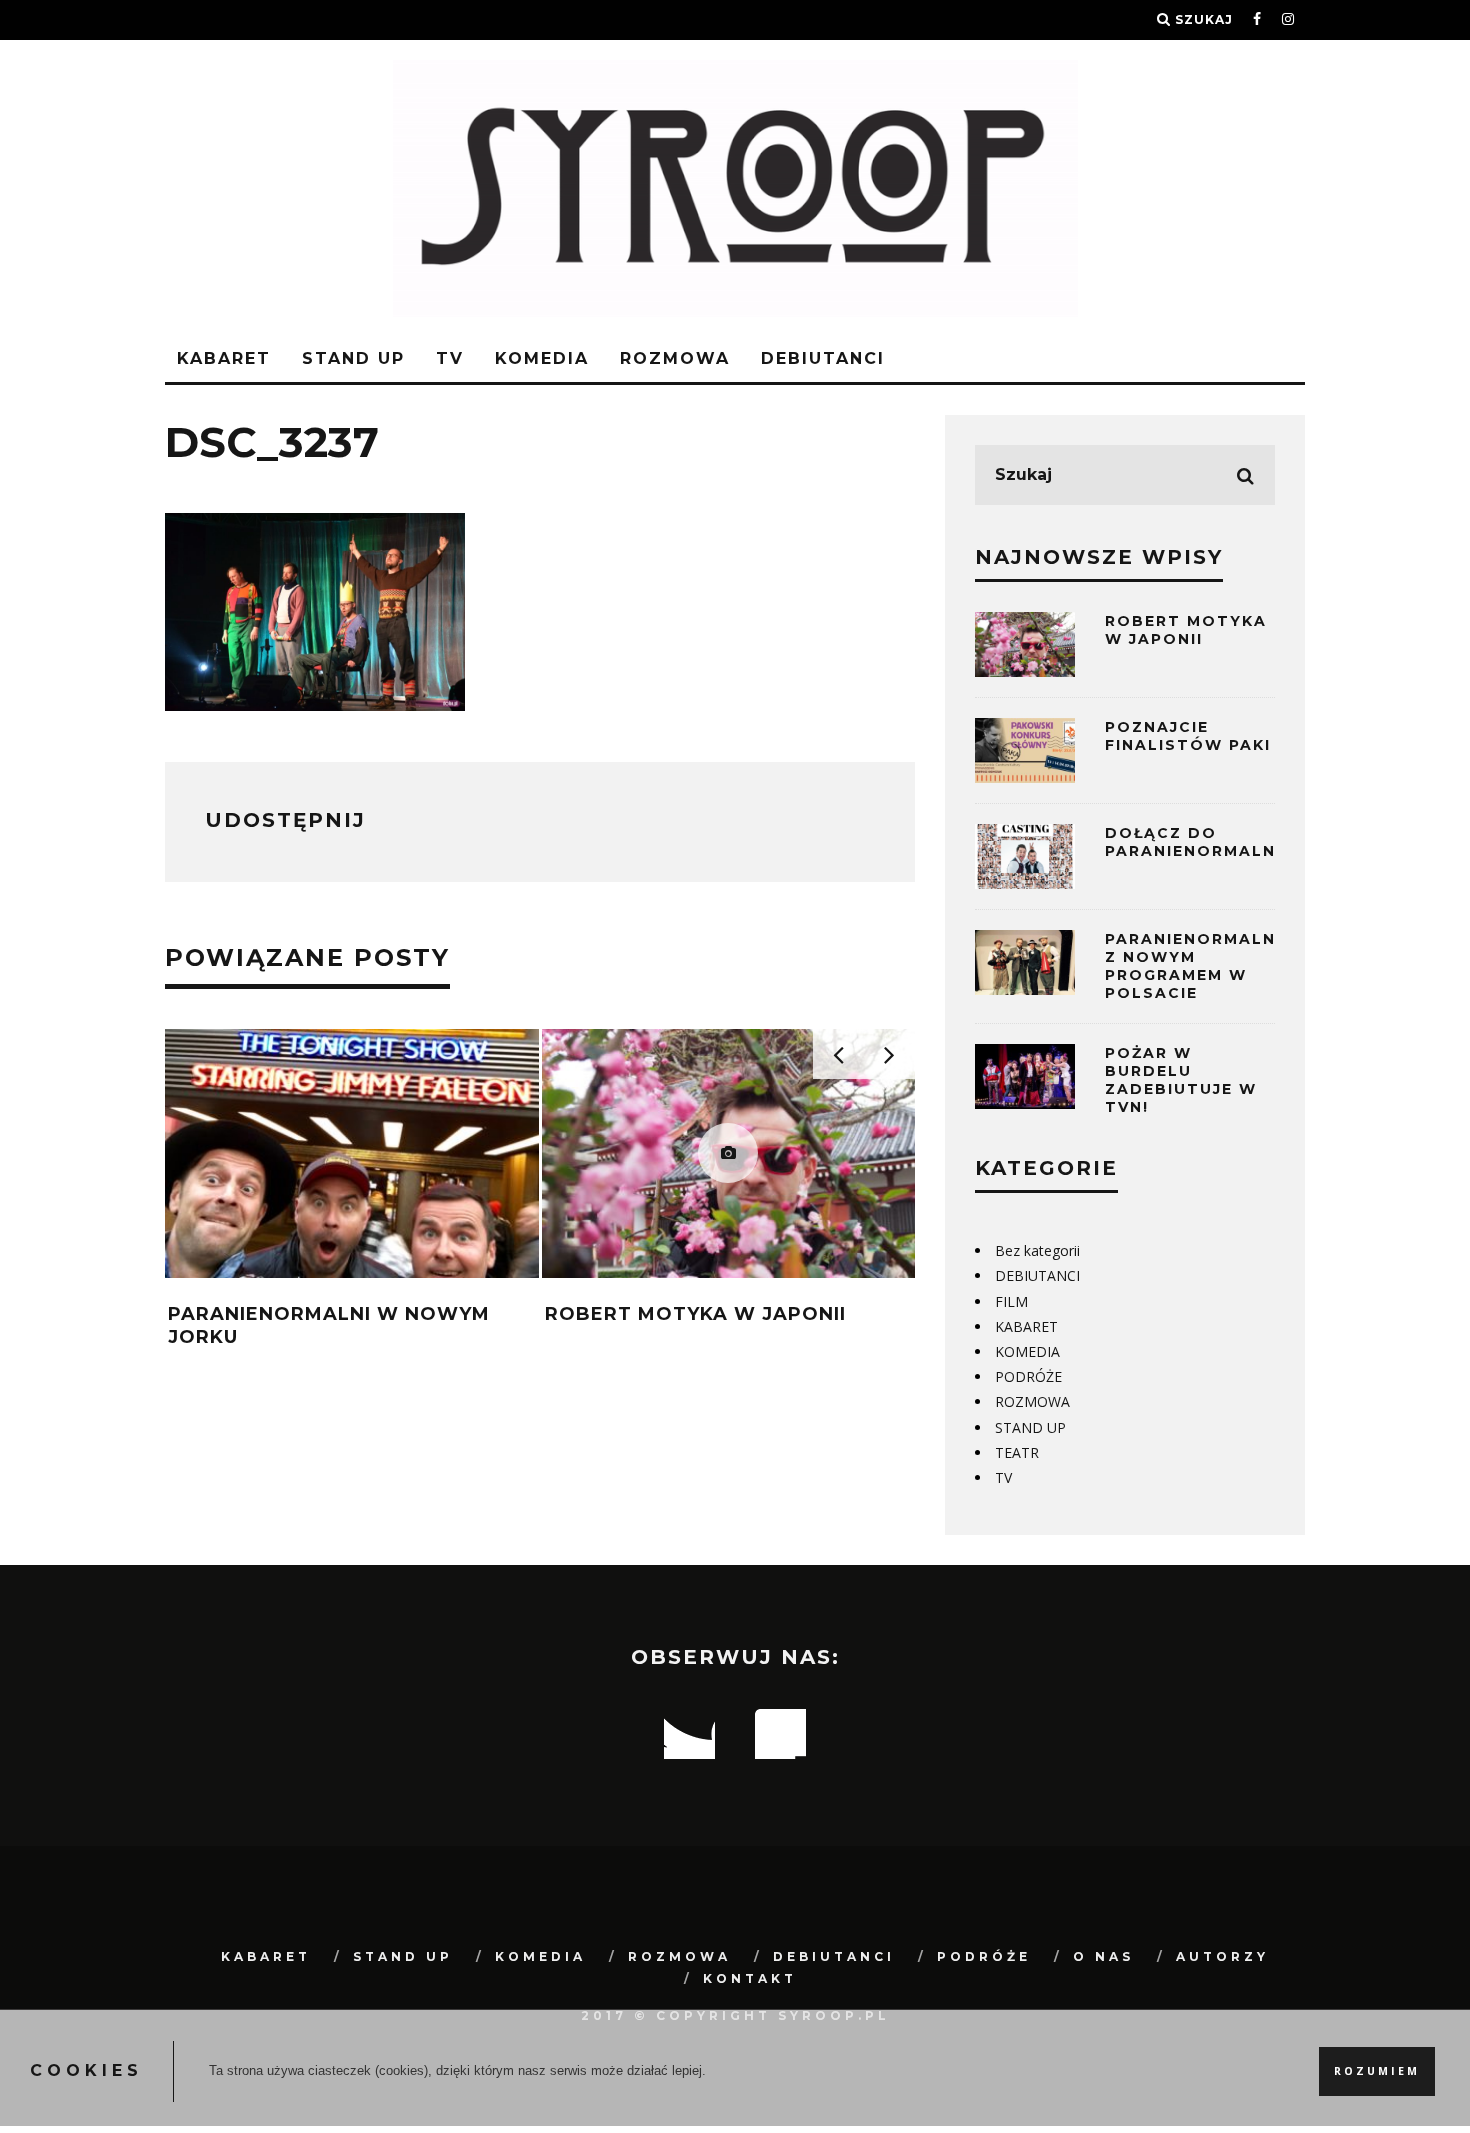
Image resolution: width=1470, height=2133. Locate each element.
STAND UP (353, 358)
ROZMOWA (675, 358)
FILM (1011, 1301)
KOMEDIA (542, 358)
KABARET (224, 358)
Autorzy (1222, 1956)
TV (450, 358)
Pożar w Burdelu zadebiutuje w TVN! (1181, 1080)
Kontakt (750, 1978)
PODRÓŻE (1028, 1376)
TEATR (1017, 1452)
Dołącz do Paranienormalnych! (1212, 842)
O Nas (1103, 1956)
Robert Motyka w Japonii (695, 1314)
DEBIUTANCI (823, 358)
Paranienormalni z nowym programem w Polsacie (1193, 966)
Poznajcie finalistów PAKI (1188, 736)
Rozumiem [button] (1377, 2071)
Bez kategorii (1037, 1250)
